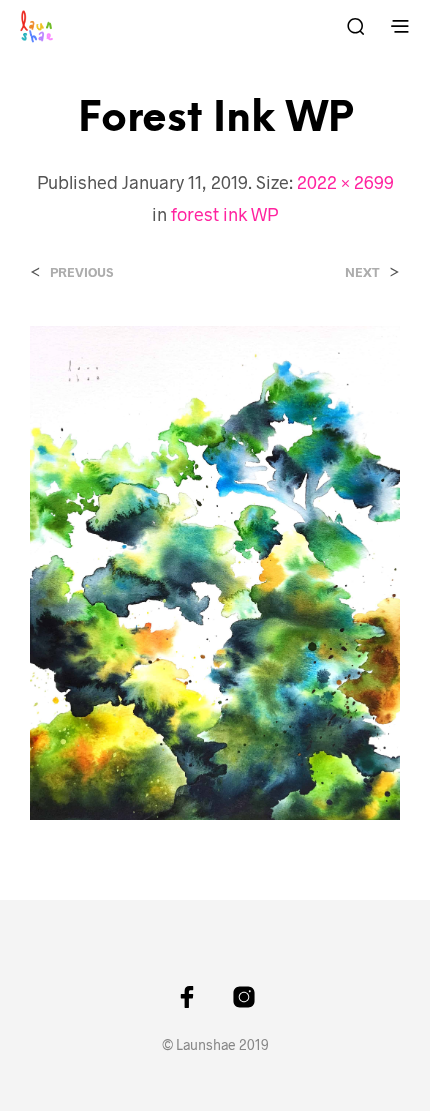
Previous (81, 272)
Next (362, 272)
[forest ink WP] (215, 570)
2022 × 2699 (345, 182)
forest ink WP (224, 214)
